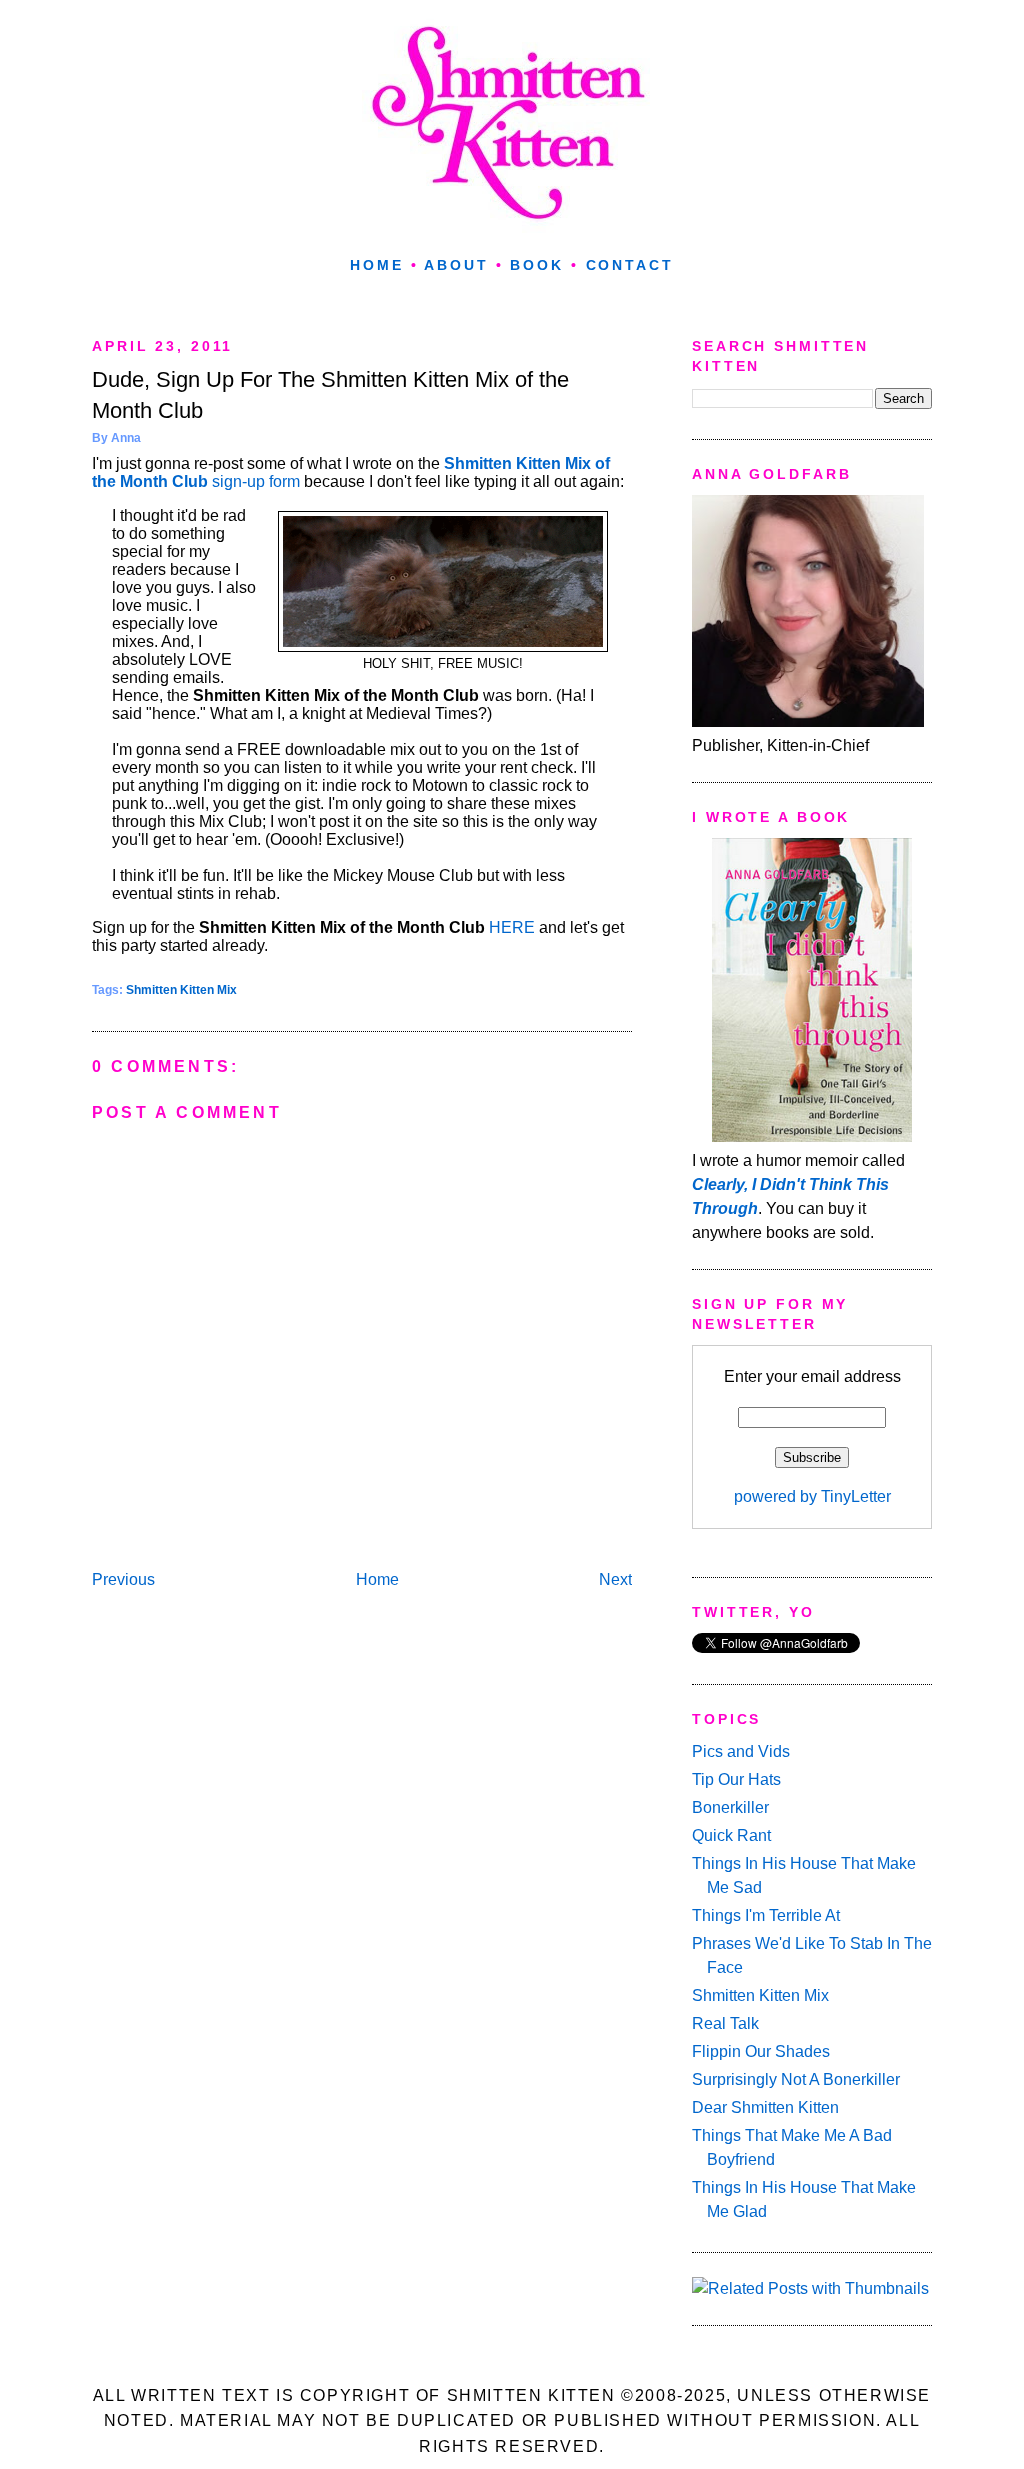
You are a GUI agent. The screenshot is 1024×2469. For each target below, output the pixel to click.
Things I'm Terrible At (766, 1915)
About (456, 265)
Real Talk (725, 2023)
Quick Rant (731, 1835)
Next (615, 1579)
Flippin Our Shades (761, 2051)
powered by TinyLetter (812, 1496)
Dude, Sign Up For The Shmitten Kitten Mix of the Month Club (330, 395)
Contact (630, 265)
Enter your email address (812, 1376)
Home (377, 265)
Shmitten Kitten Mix (181, 990)
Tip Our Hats (736, 1779)
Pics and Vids (741, 1751)
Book (537, 265)
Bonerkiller (730, 1807)
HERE (512, 927)
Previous (123, 1579)
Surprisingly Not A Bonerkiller (796, 2079)
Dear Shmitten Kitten (765, 2107)
